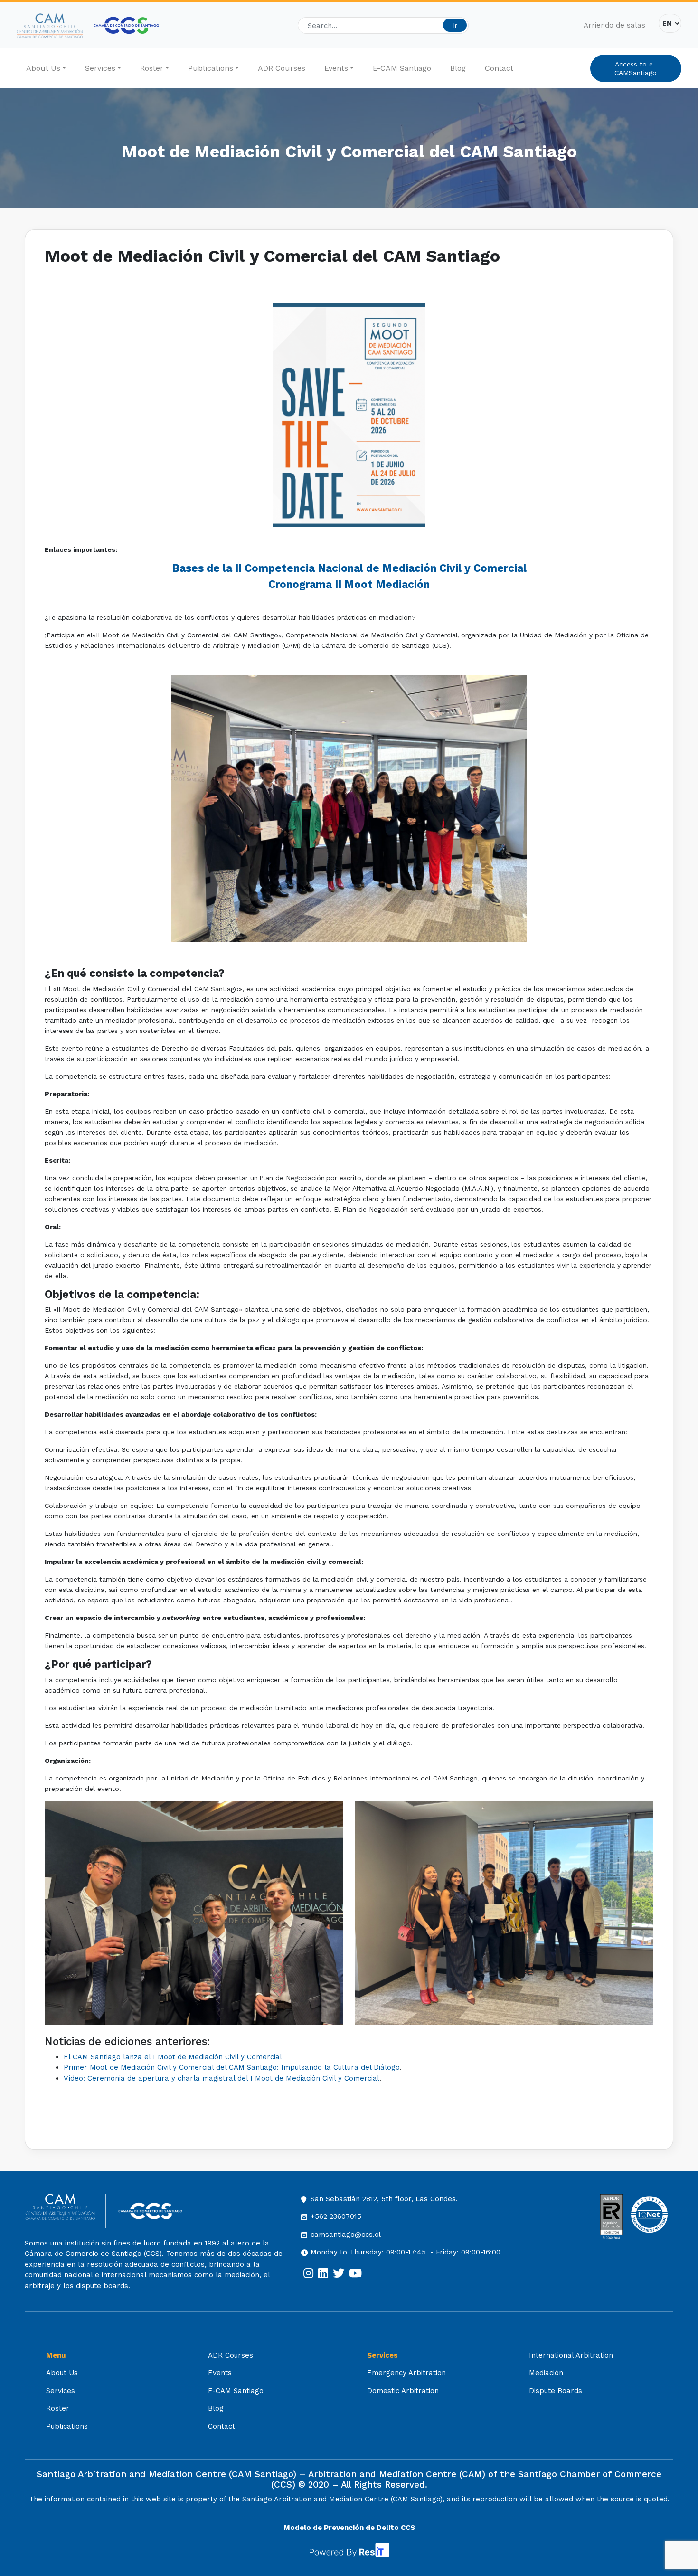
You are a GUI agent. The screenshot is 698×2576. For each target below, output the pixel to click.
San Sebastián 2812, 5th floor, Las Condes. (384, 2199)
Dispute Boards (556, 2391)
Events (336, 68)
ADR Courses (282, 68)
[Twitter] (339, 2273)
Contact (499, 68)
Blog (458, 68)
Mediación (546, 2373)
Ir (455, 25)
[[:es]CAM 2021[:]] (52, 26)
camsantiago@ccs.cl (346, 2235)
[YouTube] (355, 2273)
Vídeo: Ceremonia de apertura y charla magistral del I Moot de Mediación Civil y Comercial (222, 2078)
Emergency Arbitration (406, 2373)
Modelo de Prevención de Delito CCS (349, 2528)
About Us (43, 68)
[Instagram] (308, 2273)
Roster (152, 68)
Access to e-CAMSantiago (636, 68)
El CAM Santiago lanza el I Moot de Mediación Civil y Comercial (173, 2057)
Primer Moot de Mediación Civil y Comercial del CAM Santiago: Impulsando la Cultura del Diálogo (232, 2067)
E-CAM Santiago (402, 68)
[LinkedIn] (323, 2273)
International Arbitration (571, 2355)
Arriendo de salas (614, 25)
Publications (211, 68)
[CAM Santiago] (65, 2211)
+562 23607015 (336, 2216)
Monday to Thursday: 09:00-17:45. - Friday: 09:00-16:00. (406, 2252)
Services (100, 68)
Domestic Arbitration (403, 2391)
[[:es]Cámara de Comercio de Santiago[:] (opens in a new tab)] (126, 25)
